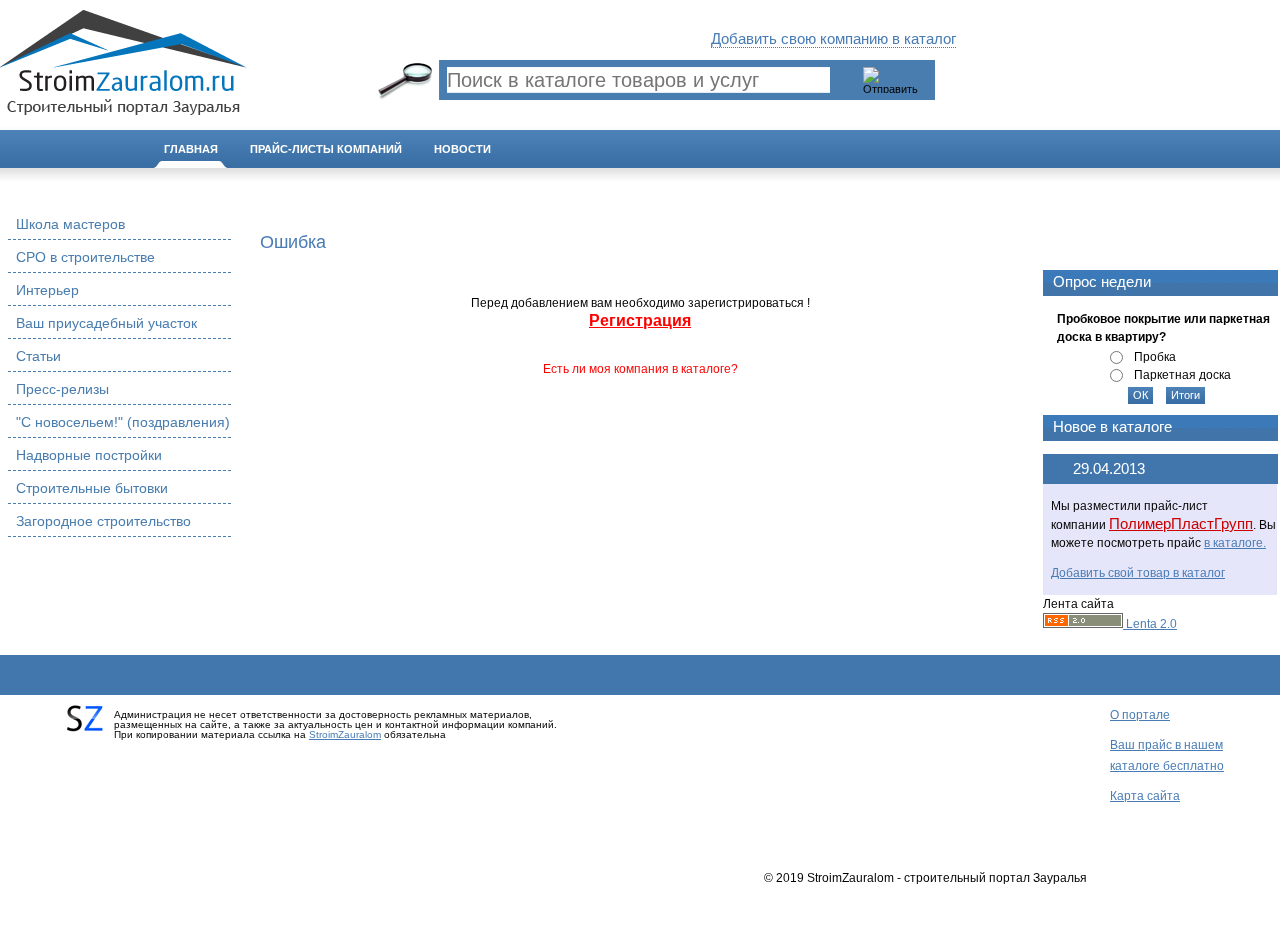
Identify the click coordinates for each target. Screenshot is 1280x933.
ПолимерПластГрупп (1181, 523)
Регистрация (640, 320)
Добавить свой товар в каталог (1138, 573)
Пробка (1155, 357)
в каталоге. (1235, 543)
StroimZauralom (345, 734)
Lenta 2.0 (1150, 624)
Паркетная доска (1182, 375)
